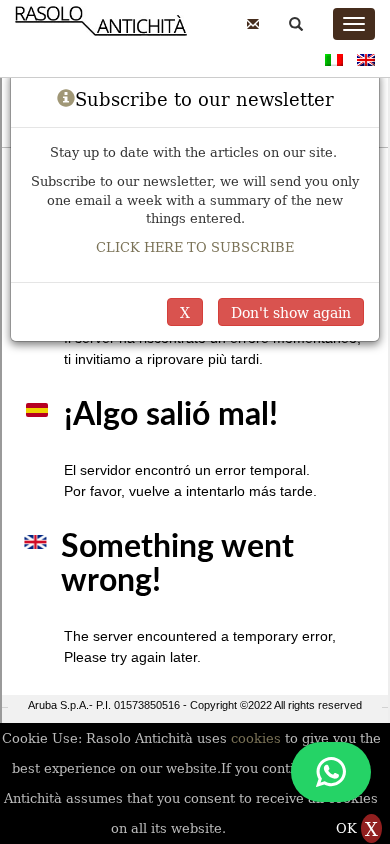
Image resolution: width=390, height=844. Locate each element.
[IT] (334, 57)
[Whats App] (331, 772)
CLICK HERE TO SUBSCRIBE (195, 246)
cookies (258, 737)
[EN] (366, 57)
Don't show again (291, 312)
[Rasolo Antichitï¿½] (101, 31)
